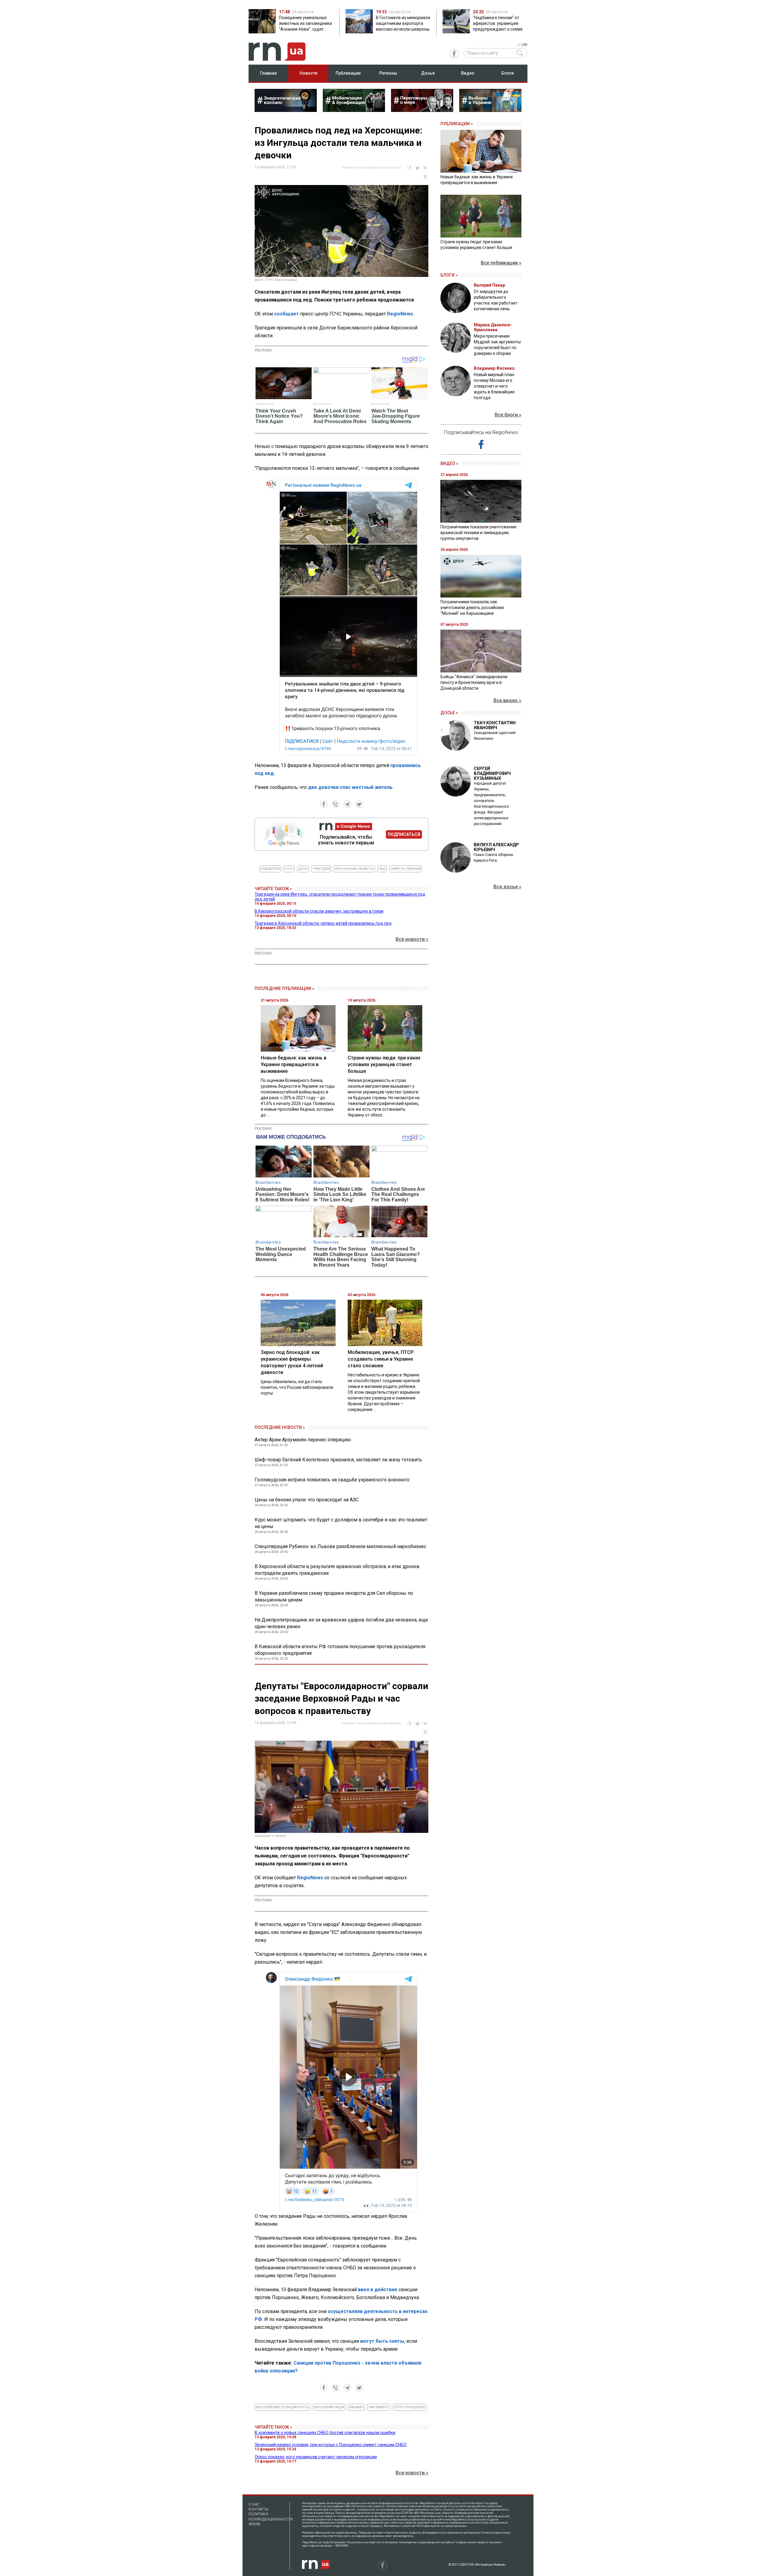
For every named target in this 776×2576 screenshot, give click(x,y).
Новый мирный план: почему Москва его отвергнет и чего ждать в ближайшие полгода (494, 386)
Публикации (348, 73)
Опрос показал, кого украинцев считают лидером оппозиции (316, 2457)
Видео (468, 73)
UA (519, 45)
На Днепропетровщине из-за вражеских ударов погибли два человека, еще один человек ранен (341, 1623)
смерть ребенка (406, 869)
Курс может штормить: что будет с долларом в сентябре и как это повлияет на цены (341, 1523)
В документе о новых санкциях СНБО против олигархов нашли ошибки (325, 2433)
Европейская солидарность (283, 2407)
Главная (268, 73)
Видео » (449, 463)
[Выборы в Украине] (490, 110)
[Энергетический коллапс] (286, 110)
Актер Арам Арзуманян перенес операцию (303, 1440)
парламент (379, 2407)
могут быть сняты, (383, 2341)
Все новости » (412, 939)
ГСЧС (289, 869)
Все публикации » (501, 263)
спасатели (270, 869)
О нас (254, 2504)
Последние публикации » (284, 988)
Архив (254, 2524)
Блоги (508, 73)
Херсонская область (354, 869)
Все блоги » (508, 415)
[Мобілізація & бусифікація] (354, 110)
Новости (308, 73)
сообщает (286, 314)
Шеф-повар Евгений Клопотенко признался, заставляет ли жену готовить (338, 1460)
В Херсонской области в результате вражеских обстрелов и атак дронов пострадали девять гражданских (337, 1570)
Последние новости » (280, 1427)
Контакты (258, 2509)
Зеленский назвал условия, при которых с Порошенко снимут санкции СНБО (331, 2445)
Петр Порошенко (410, 2407)
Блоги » (449, 275)
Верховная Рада (329, 2407)
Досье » (449, 713)
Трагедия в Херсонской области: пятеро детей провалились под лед (323, 923)
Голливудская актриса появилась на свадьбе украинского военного (332, 1480)
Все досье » (507, 887)
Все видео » (507, 700)
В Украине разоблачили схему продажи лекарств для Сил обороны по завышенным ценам (334, 1596)
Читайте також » (273, 889)
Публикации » (457, 124)
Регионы (388, 73)
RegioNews (400, 314)
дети (303, 869)
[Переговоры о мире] (422, 110)
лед (382, 869)
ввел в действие (378, 2290)
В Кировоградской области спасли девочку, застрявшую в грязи (319, 911)
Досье (428, 73)
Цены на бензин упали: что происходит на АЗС (307, 1500)
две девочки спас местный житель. (351, 787)
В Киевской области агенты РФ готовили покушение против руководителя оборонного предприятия (340, 1650)
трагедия (321, 869)
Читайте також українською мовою (371, 168)
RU (525, 45)
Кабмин (356, 2407)
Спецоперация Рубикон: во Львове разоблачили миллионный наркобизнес (340, 1546)
